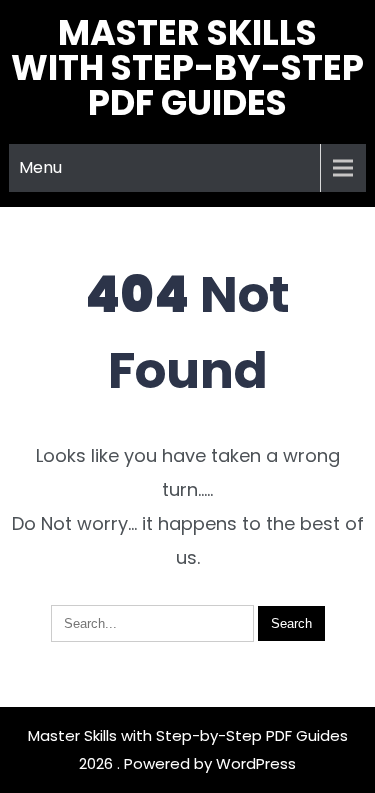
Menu (40, 167)
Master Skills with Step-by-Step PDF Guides (187, 67)
